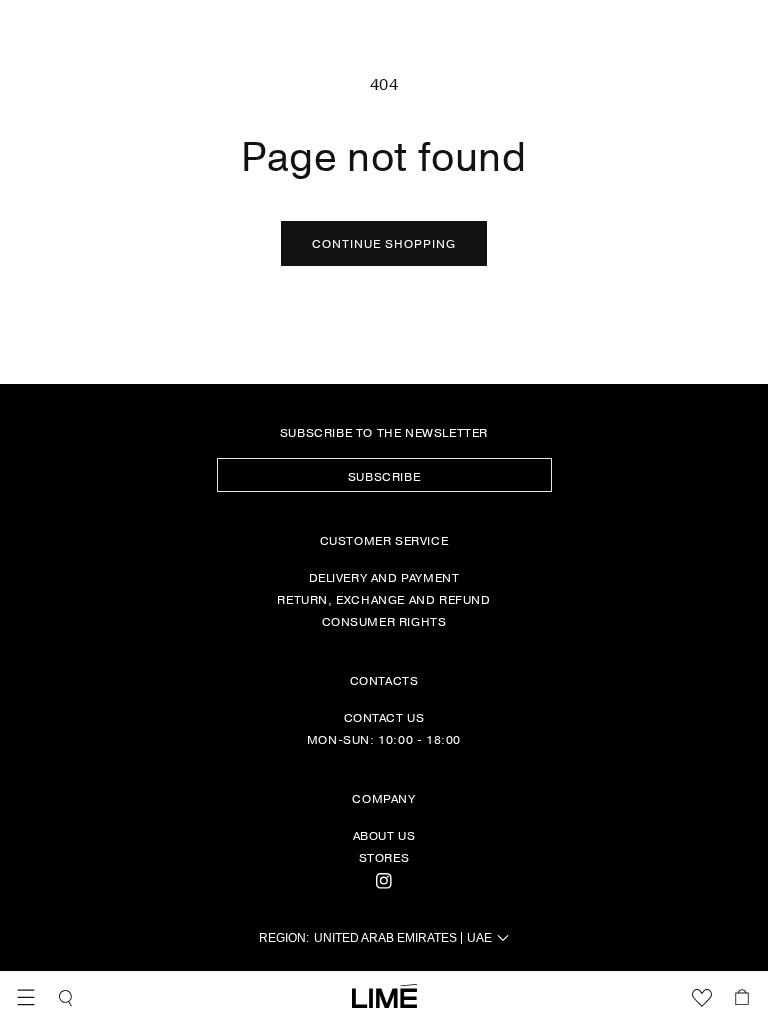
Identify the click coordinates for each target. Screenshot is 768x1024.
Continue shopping (384, 243)
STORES (384, 857)
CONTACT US (384, 717)
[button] (26, 998)
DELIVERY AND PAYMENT (384, 577)
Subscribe (384, 476)
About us (384, 835)
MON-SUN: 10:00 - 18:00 (384, 739)
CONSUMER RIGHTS (384, 621)
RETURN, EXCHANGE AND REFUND (383, 599)
